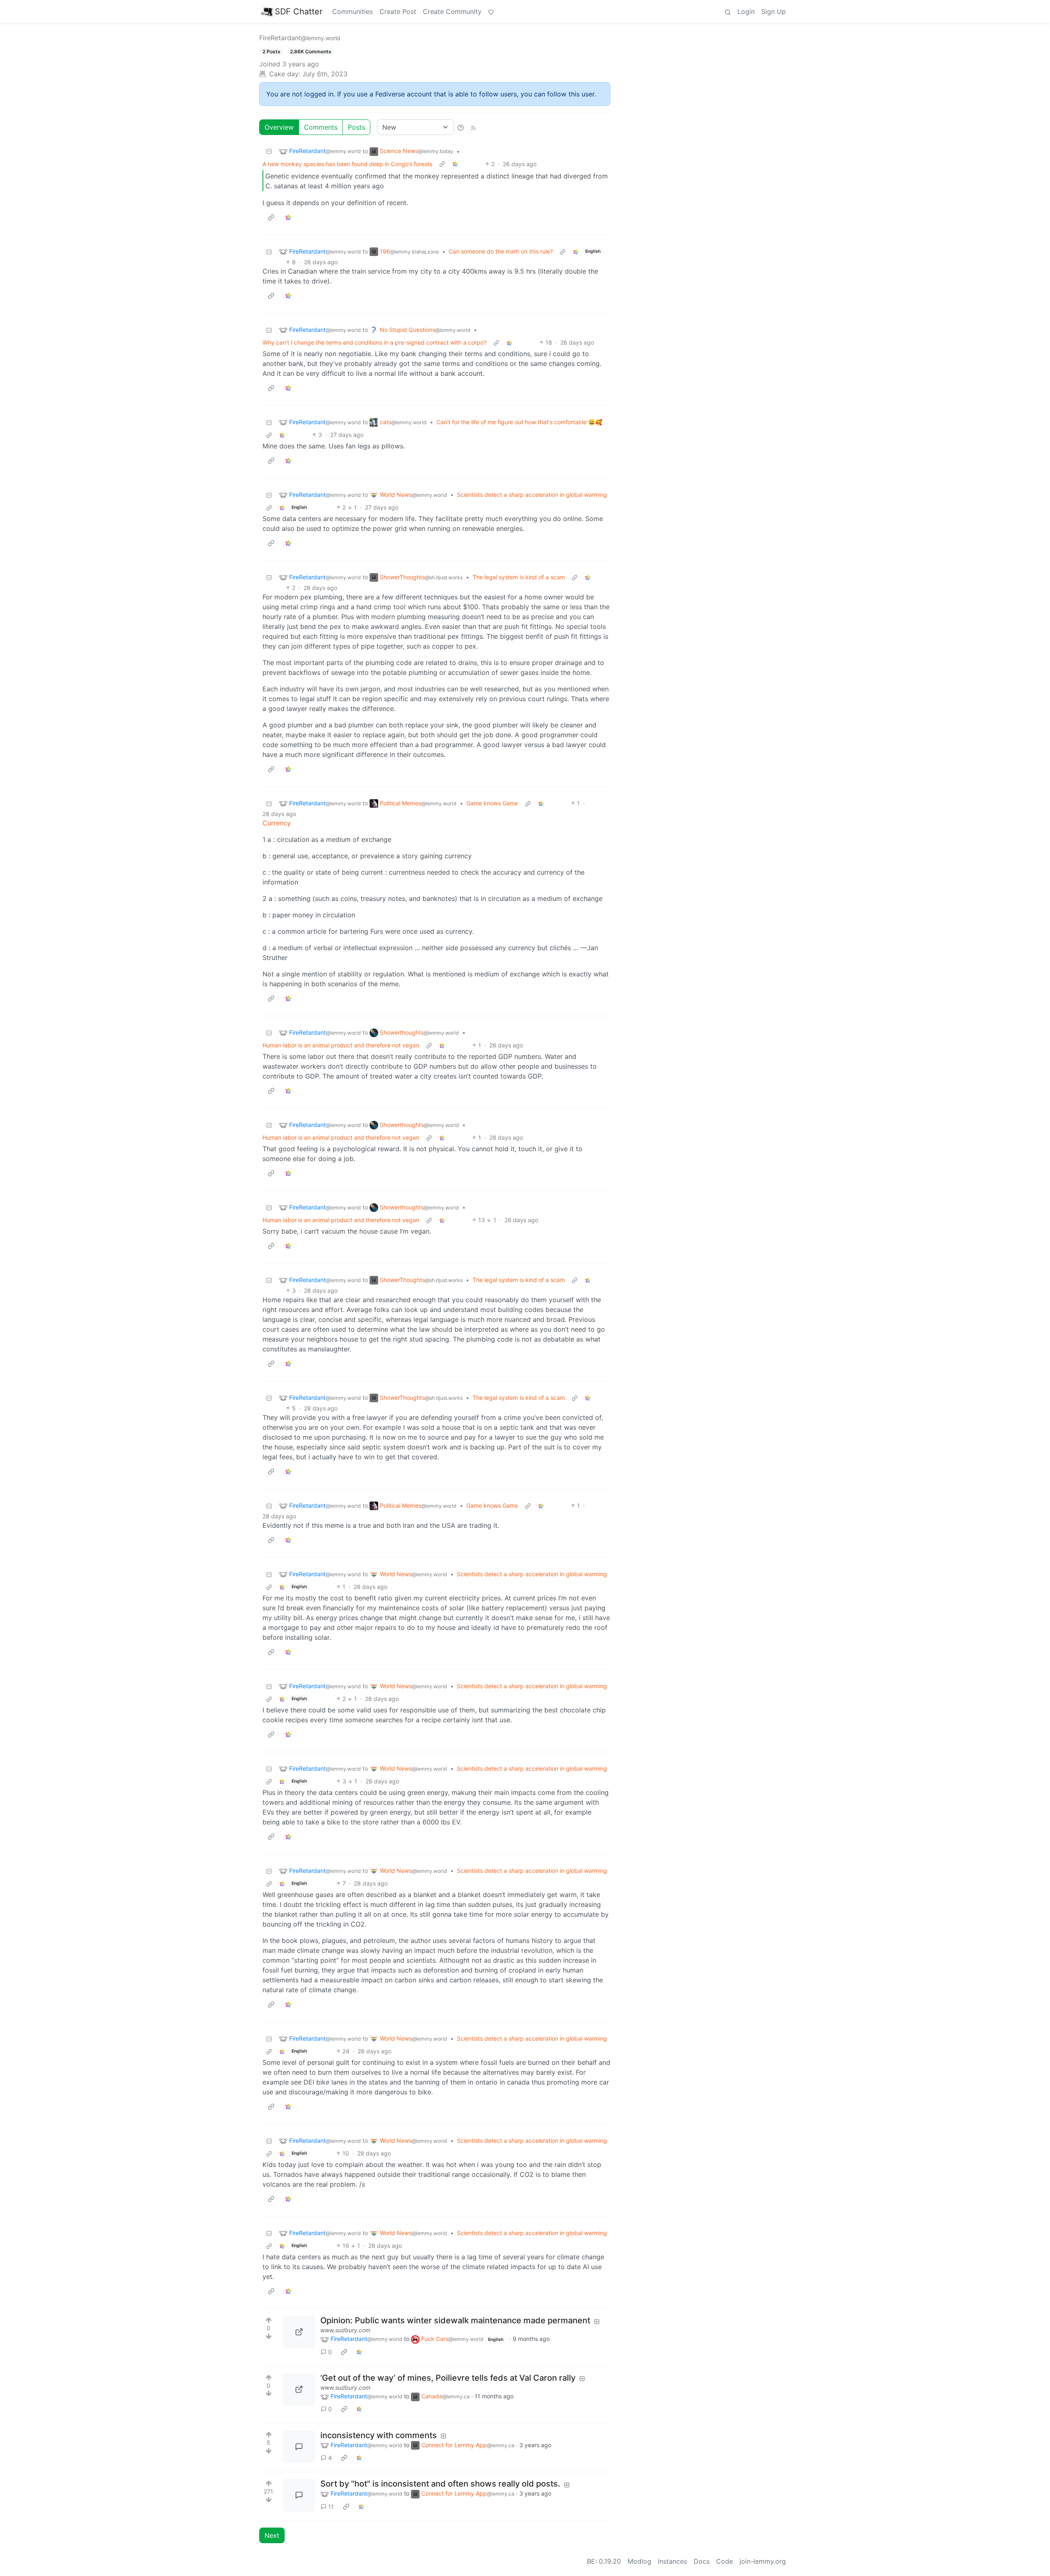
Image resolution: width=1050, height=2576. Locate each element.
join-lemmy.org (763, 2561)
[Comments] (299, 2447)
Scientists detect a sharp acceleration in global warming (532, 495)
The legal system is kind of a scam (519, 577)
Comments (321, 127)
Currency (277, 823)
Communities (353, 11)
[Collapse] (269, 151)
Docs (702, 2561)
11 (331, 2506)
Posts (356, 127)
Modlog (639, 2561)
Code (725, 2561)
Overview (279, 127)
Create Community (452, 11)
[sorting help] (461, 127)
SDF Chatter (299, 11)
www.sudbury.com (345, 2330)
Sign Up (774, 11)
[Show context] (442, 164)
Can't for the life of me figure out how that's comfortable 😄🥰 (519, 422)
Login (746, 11)
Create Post (398, 11)
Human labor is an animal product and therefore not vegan (341, 1045)
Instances (672, 2561)
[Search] (728, 11)
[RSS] (473, 127)
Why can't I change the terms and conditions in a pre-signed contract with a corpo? (374, 342)
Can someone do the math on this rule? (501, 251)
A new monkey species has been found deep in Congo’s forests (347, 164)
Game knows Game (492, 803)
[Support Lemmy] (491, 11)
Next (272, 2535)
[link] (455, 164)
